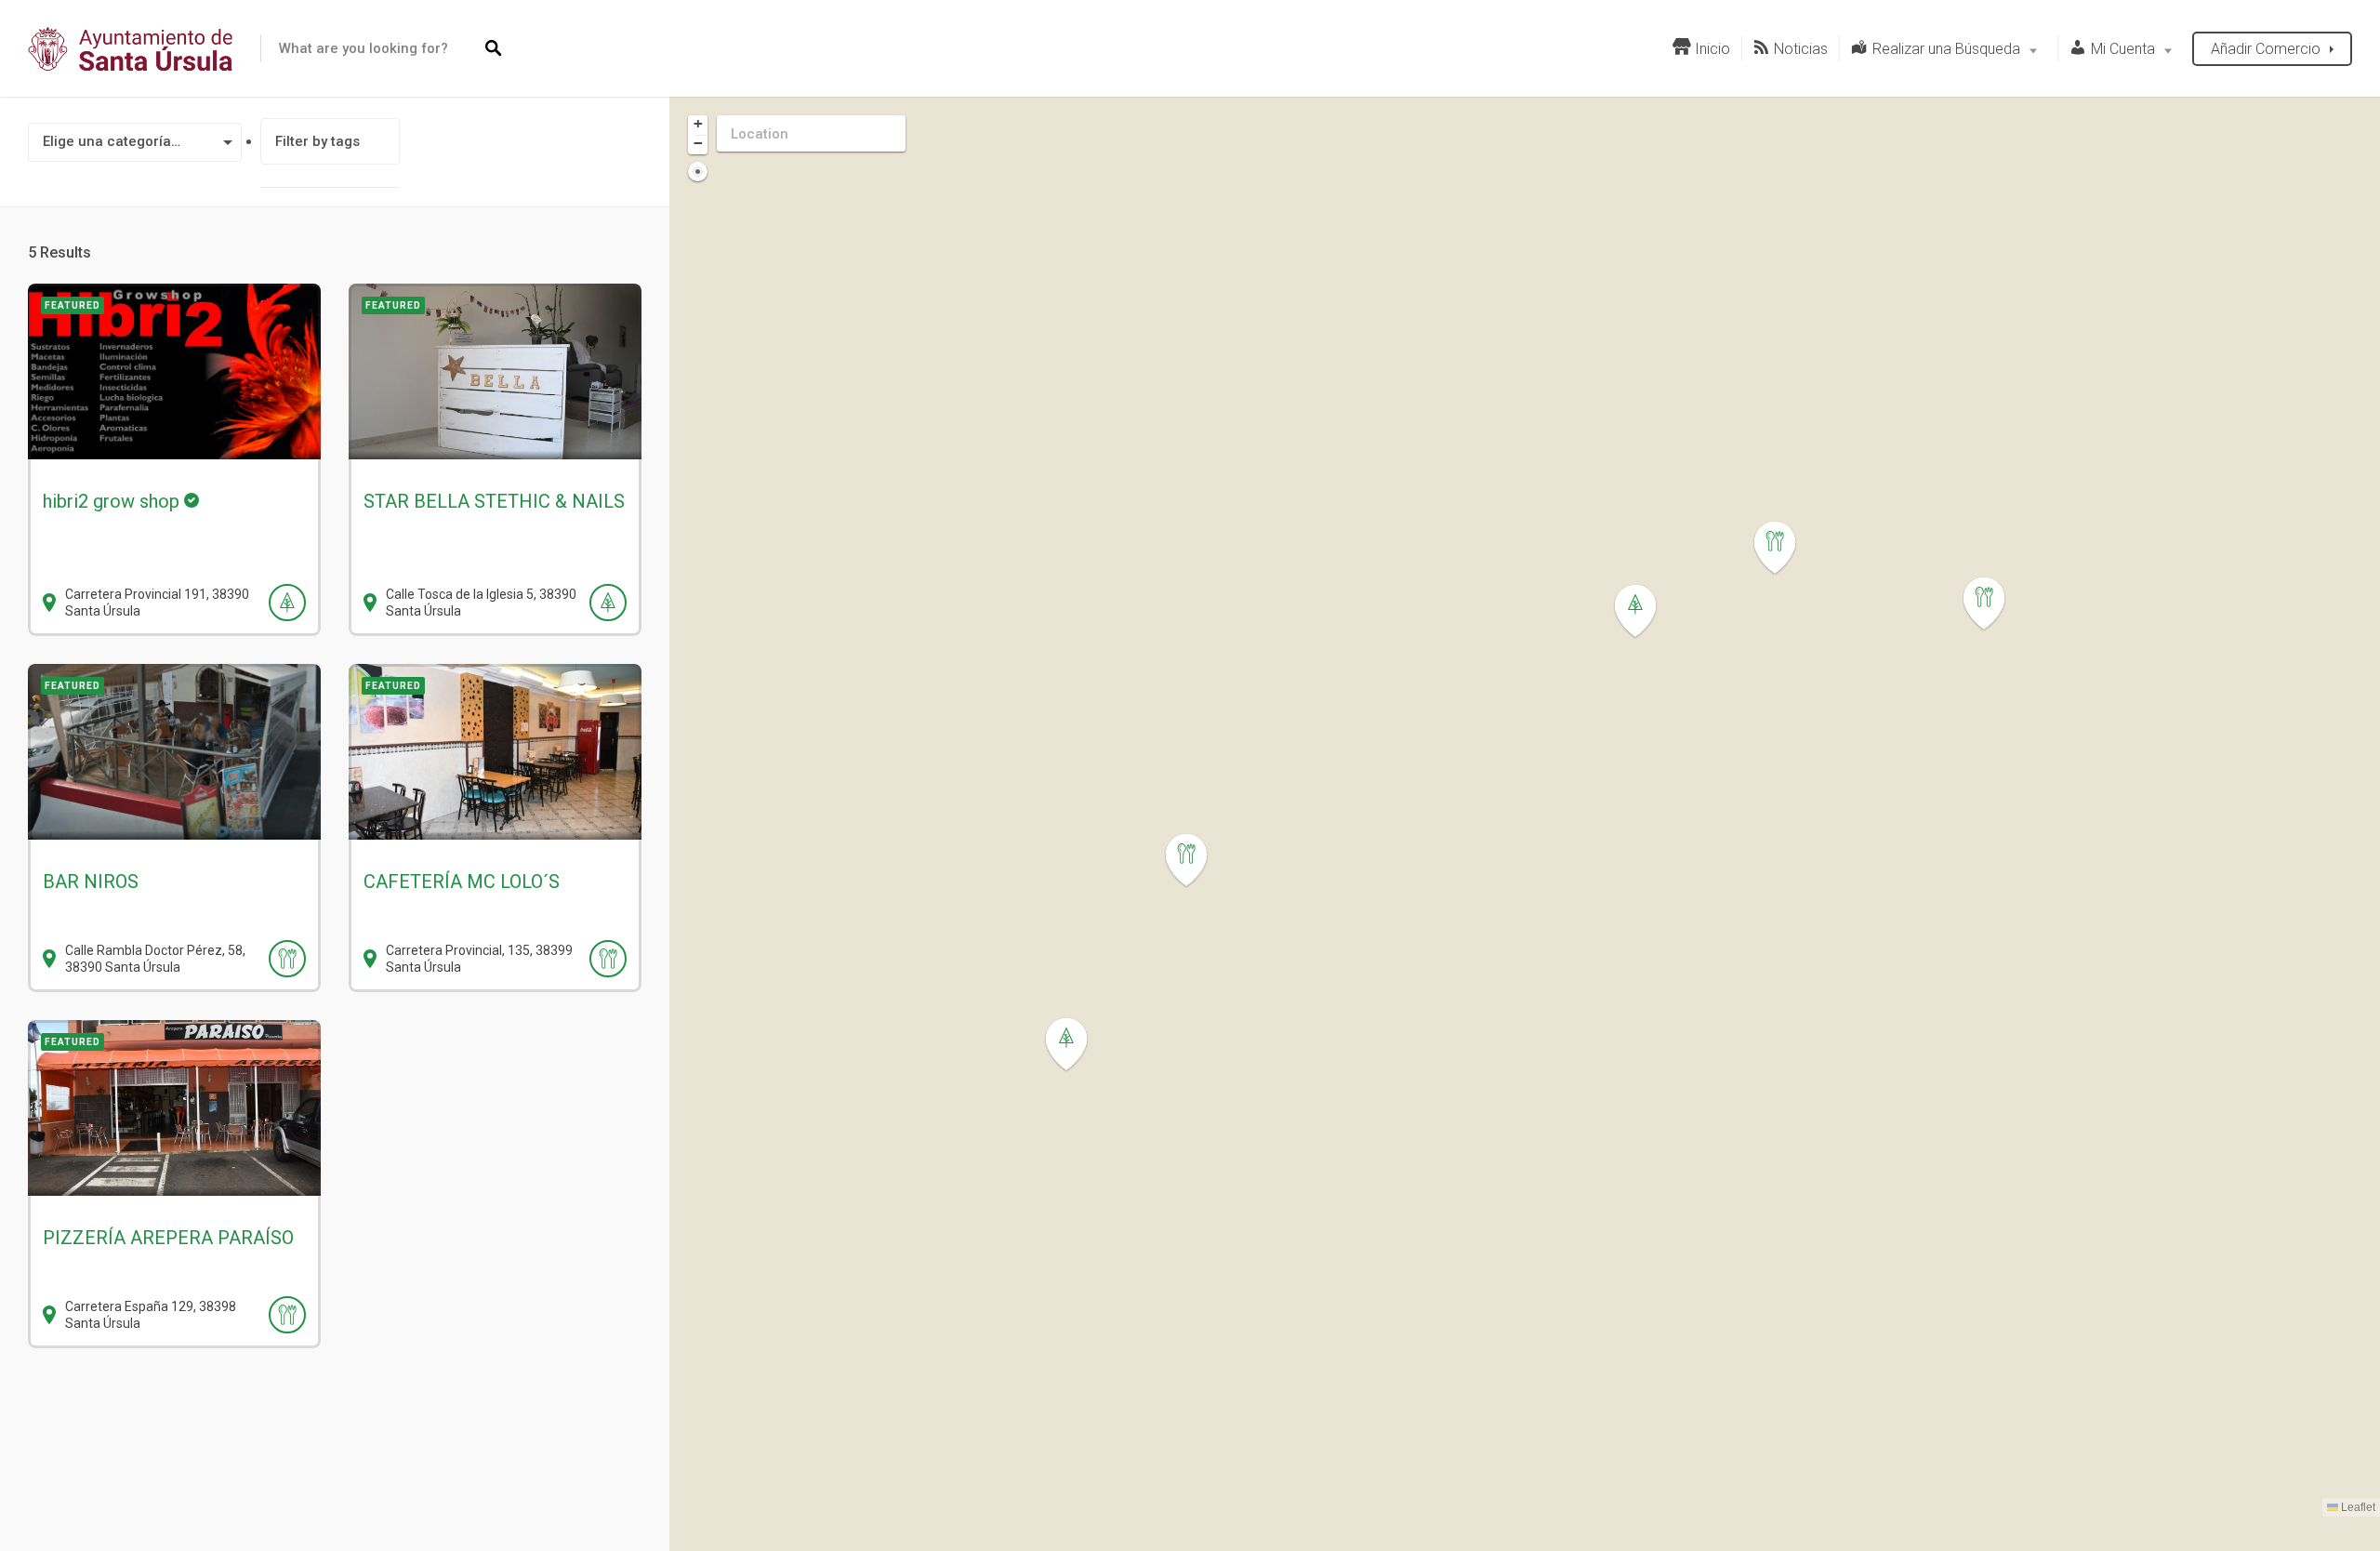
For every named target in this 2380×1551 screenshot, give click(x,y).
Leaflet (2357, 1507)
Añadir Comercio (2266, 49)
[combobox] (135, 142)
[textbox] (135, 142)
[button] (1197, 861)
